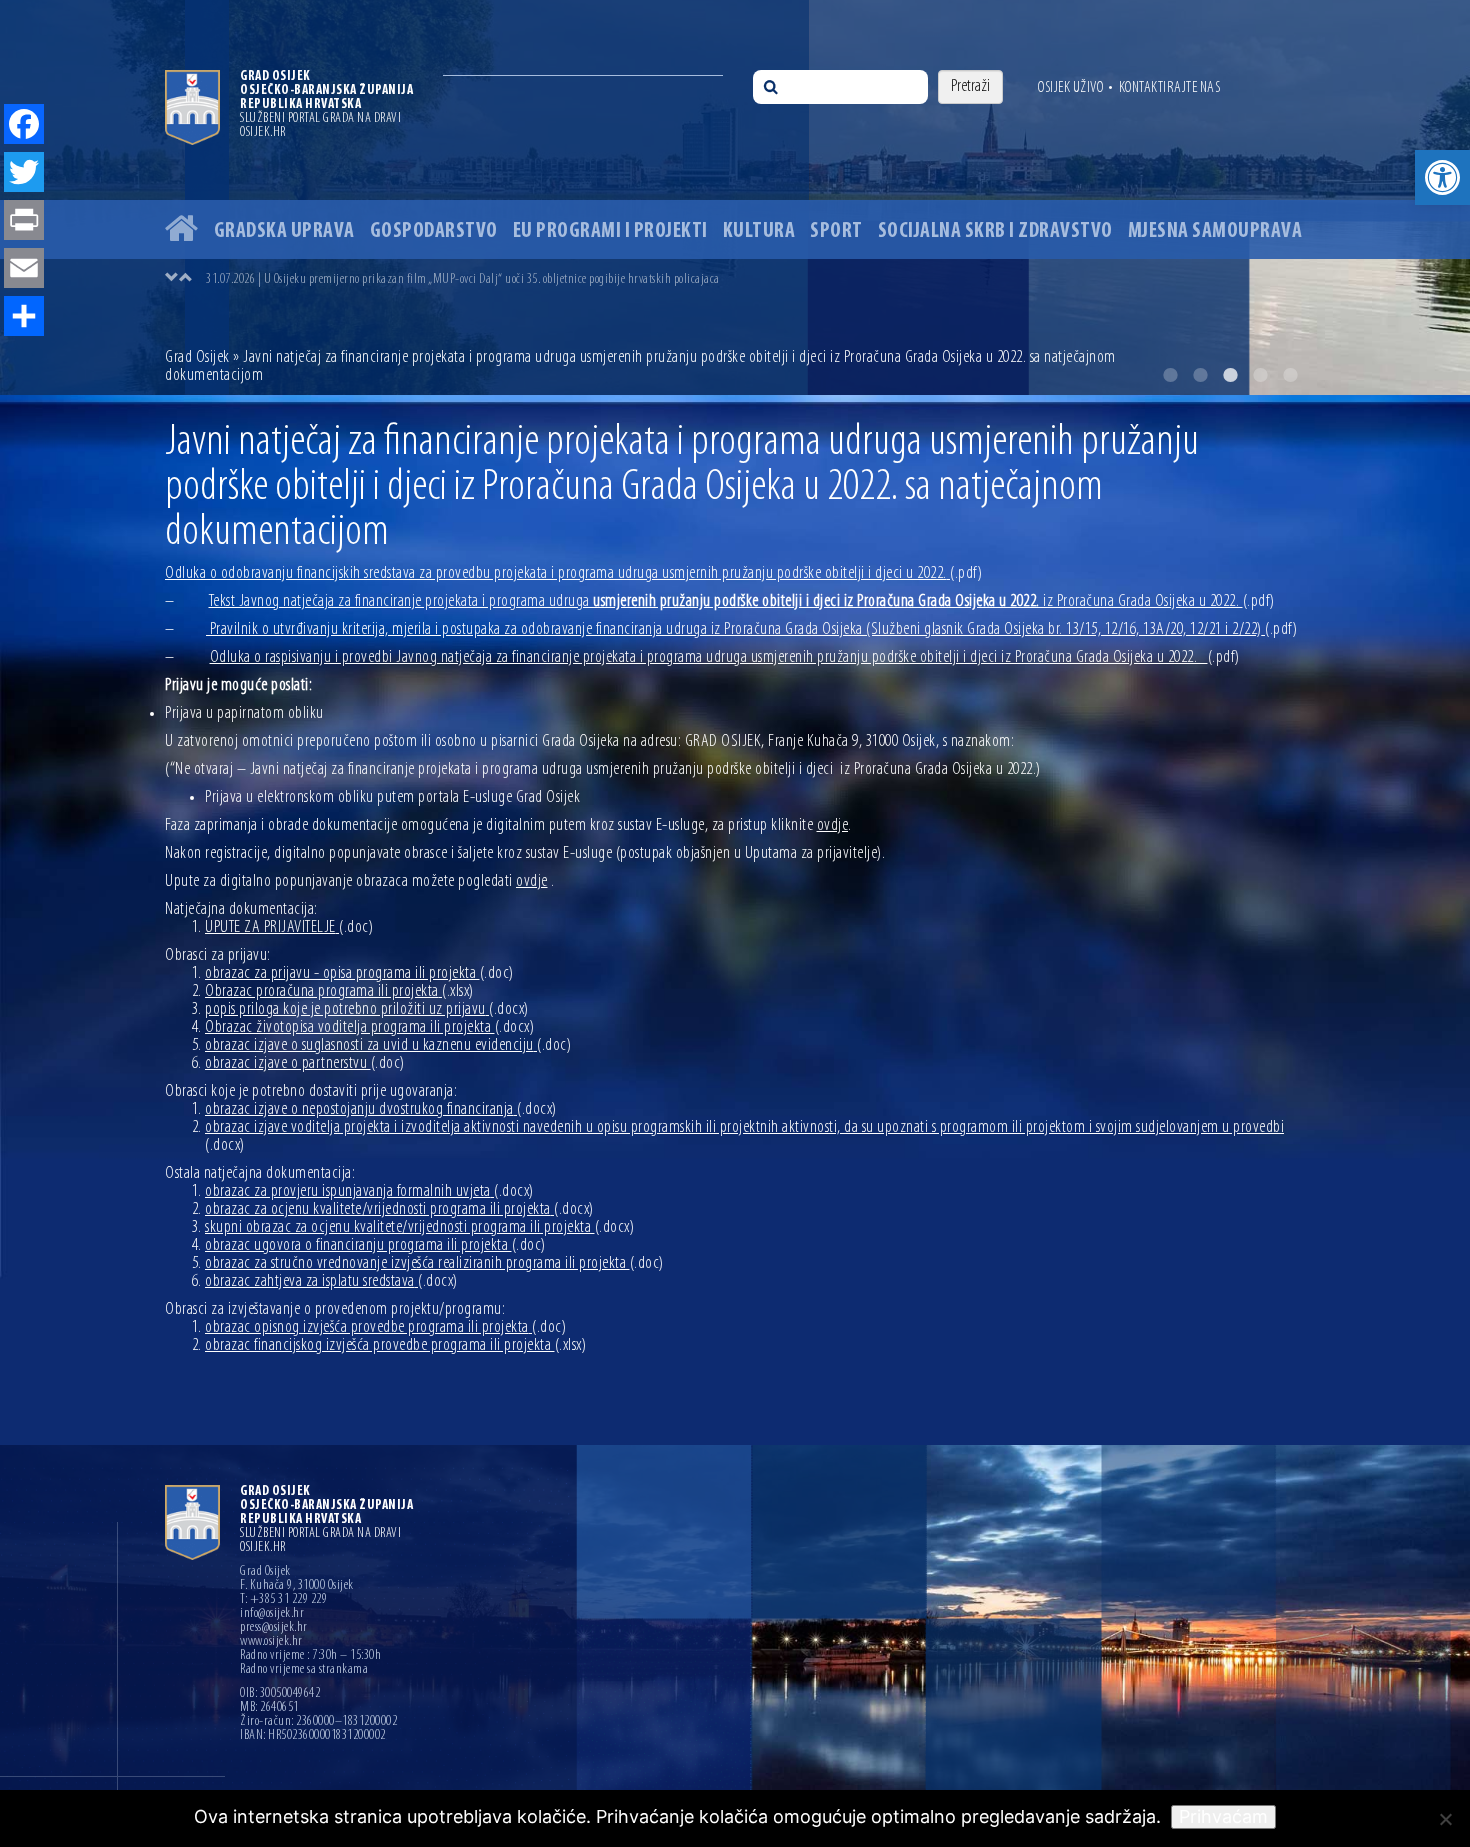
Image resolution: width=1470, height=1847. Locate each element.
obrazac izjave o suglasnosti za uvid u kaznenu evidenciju (388, 1046)
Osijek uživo (1070, 88)
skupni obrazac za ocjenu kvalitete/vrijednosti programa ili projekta (419, 1228)
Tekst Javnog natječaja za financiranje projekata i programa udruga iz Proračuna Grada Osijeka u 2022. (742, 602)
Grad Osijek (199, 358)
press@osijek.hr (274, 1628)
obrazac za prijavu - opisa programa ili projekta (359, 974)
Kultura (759, 231)
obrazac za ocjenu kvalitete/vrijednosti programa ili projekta (399, 1210)
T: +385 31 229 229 (283, 1600)
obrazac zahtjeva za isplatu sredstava (331, 1282)
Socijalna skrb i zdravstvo (995, 231)
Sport (836, 231)
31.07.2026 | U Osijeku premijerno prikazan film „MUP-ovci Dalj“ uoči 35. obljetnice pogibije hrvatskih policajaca (463, 279)
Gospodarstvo (434, 231)
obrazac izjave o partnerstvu (305, 1064)
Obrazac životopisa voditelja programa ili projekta (369, 1028)
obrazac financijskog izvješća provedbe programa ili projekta (395, 1346)
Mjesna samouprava (1215, 231)
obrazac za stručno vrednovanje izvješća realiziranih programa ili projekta (434, 1264)
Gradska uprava (284, 231)
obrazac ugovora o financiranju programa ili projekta (375, 1246)
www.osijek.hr (271, 1642)
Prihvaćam (1223, 1816)
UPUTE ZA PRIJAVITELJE (289, 928)
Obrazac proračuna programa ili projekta (339, 992)
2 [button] (1200, 375)
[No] (1445, 1819)
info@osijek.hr (272, 1614)
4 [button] (1260, 375)
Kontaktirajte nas (1170, 88)
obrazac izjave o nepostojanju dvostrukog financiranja (381, 1110)
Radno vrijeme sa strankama (304, 1670)
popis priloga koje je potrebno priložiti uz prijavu (367, 1010)
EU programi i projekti (610, 231)
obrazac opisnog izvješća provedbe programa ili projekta (385, 1328)
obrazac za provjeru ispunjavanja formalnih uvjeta (369, 1192)
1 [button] (1170, 375)
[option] (735, 197)
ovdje (833, 826)
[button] (1442, 177)
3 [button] (1230, 375)
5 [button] (1290, 375)
